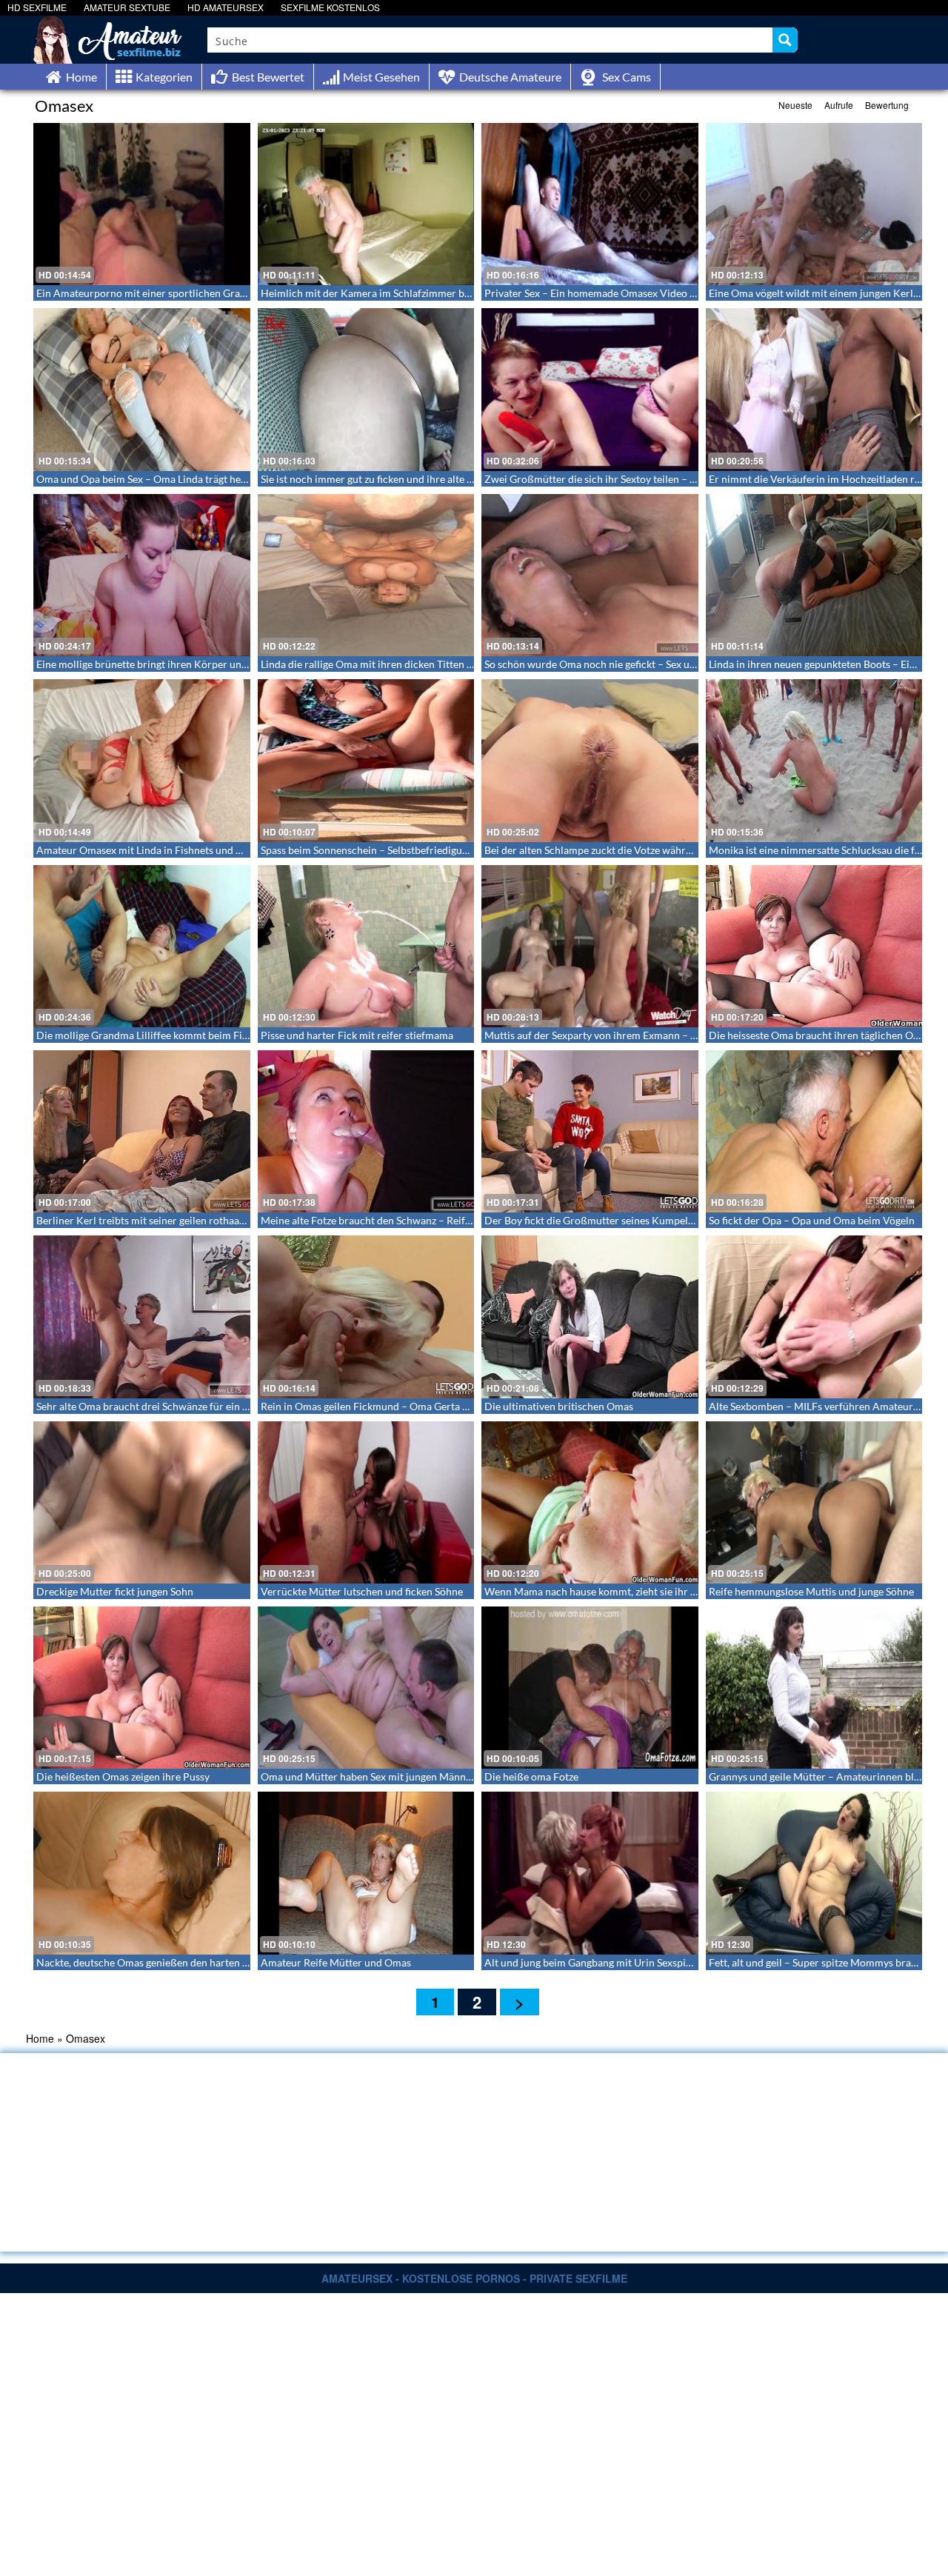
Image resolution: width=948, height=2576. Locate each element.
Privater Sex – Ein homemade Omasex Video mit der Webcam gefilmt (642, 293)
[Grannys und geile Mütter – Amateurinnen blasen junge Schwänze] (814, 1688)
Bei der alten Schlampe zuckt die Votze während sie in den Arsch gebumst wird (664, 850)
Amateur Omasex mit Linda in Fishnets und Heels (149, 850)
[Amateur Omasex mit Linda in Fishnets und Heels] (142, 760)
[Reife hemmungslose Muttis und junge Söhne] (814, 1502)
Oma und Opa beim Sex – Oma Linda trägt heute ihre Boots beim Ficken (200, 479)
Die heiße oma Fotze (531, 1776)
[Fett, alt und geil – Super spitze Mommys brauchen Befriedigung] (814, 1873)
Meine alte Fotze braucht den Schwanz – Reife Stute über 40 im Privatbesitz (433, 1220)
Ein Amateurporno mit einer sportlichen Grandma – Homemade (183, 293)
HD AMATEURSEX (226, 7)
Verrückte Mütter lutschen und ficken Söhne (362, 1591)
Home (40, 2038)
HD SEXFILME (37, 7)
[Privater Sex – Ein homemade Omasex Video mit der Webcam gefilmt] (590, 204)
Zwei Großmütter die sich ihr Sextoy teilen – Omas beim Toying (629, 479)
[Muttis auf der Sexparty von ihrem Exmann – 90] (590, 946)
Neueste (795, 105)
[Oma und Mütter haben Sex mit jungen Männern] (366, 1688)
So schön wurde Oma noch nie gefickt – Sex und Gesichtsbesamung (637, 664)
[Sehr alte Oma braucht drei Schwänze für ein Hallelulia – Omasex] (142, 1317)
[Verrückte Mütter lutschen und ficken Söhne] (366, 1502)
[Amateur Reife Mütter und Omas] (366, 1873)
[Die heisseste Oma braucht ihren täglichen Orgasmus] (814, 946)
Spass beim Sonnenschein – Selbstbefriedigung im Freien (390, 850)
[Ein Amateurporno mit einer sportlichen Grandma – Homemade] (142, 204)
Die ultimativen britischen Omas (559, 1406)
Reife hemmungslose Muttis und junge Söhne (811, 1591)
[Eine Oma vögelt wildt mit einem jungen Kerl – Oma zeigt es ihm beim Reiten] (814, 204)
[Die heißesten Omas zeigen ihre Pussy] (142, 1688)
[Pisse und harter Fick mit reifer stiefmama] (366, 946)
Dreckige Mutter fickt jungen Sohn (115, 1591)
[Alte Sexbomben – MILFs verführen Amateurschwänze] (814, 1317)
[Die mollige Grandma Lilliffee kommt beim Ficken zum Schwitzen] (142, 946)
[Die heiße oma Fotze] (590, 1688)
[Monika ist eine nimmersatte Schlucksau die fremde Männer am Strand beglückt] (814, 760)
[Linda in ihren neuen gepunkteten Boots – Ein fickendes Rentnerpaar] (814, 575)
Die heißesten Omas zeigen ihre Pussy (123, 1776)
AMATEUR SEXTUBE (127, 7)
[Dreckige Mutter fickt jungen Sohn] (142, 1502)
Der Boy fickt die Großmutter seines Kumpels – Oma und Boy (625, 1220)
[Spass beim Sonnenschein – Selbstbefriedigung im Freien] (366, 760)
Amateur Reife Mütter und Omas (336, 1962)
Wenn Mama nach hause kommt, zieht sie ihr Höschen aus (617, 1591)
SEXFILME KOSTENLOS (330, 7)
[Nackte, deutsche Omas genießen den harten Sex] (142, 1873)
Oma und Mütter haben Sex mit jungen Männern (371, 1776)
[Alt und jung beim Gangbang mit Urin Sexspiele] (590, 1873)
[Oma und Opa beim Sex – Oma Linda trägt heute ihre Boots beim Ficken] (142, 389)
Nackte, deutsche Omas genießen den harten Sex (147, 1962)
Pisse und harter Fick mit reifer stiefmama (357, 1035)
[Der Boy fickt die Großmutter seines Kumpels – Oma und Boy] (590, 1131)
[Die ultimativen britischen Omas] (590, 1317)
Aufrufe (839, 105)
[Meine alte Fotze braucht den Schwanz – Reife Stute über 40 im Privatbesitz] (366, 1131)
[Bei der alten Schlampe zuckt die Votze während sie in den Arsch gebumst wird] (590, 760)
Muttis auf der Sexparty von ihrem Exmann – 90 (593, 1035)
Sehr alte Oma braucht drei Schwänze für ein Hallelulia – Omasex (185, 1406)
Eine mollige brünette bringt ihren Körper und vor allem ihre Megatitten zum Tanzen (228, 664)
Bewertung (887, 105)
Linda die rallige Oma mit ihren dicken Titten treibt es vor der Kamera (420, 664)
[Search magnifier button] (785, 40)
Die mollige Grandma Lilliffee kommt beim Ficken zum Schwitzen (185, 1035)
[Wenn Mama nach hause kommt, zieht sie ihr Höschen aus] (590, 1502)
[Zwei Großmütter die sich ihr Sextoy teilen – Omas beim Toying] (590, 389)
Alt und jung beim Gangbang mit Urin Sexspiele (592, 1962)
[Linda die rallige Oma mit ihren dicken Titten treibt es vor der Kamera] (366, 575)
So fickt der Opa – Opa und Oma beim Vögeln (812, 1220)
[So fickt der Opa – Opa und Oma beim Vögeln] (814, 1131)
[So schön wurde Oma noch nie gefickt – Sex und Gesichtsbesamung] (590, 575)
